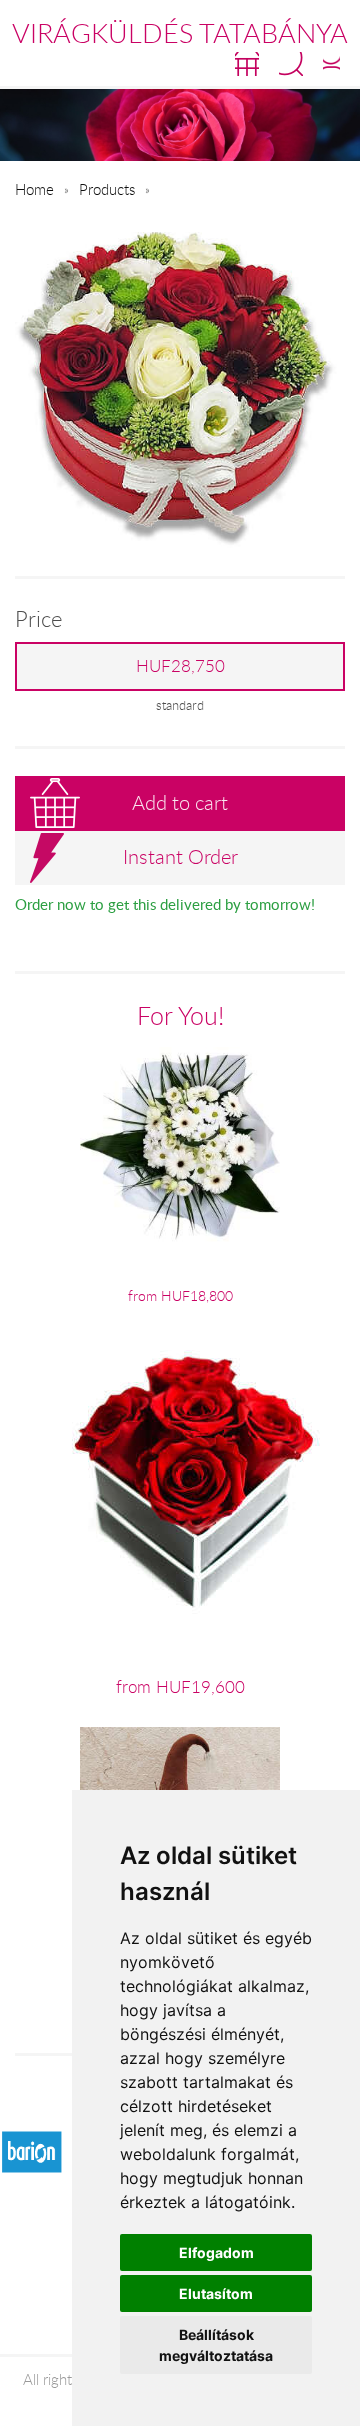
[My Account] (331, 64)
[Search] (291, 64)
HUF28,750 (180, 666)
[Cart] (247, 64)
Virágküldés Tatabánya (180, 33)
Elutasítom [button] (216, 2293)
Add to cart (180, 802)
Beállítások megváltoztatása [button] (216, 2345)
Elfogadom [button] (216, 2252)
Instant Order (180, 856)
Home (34, 189)
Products (107, 189)
